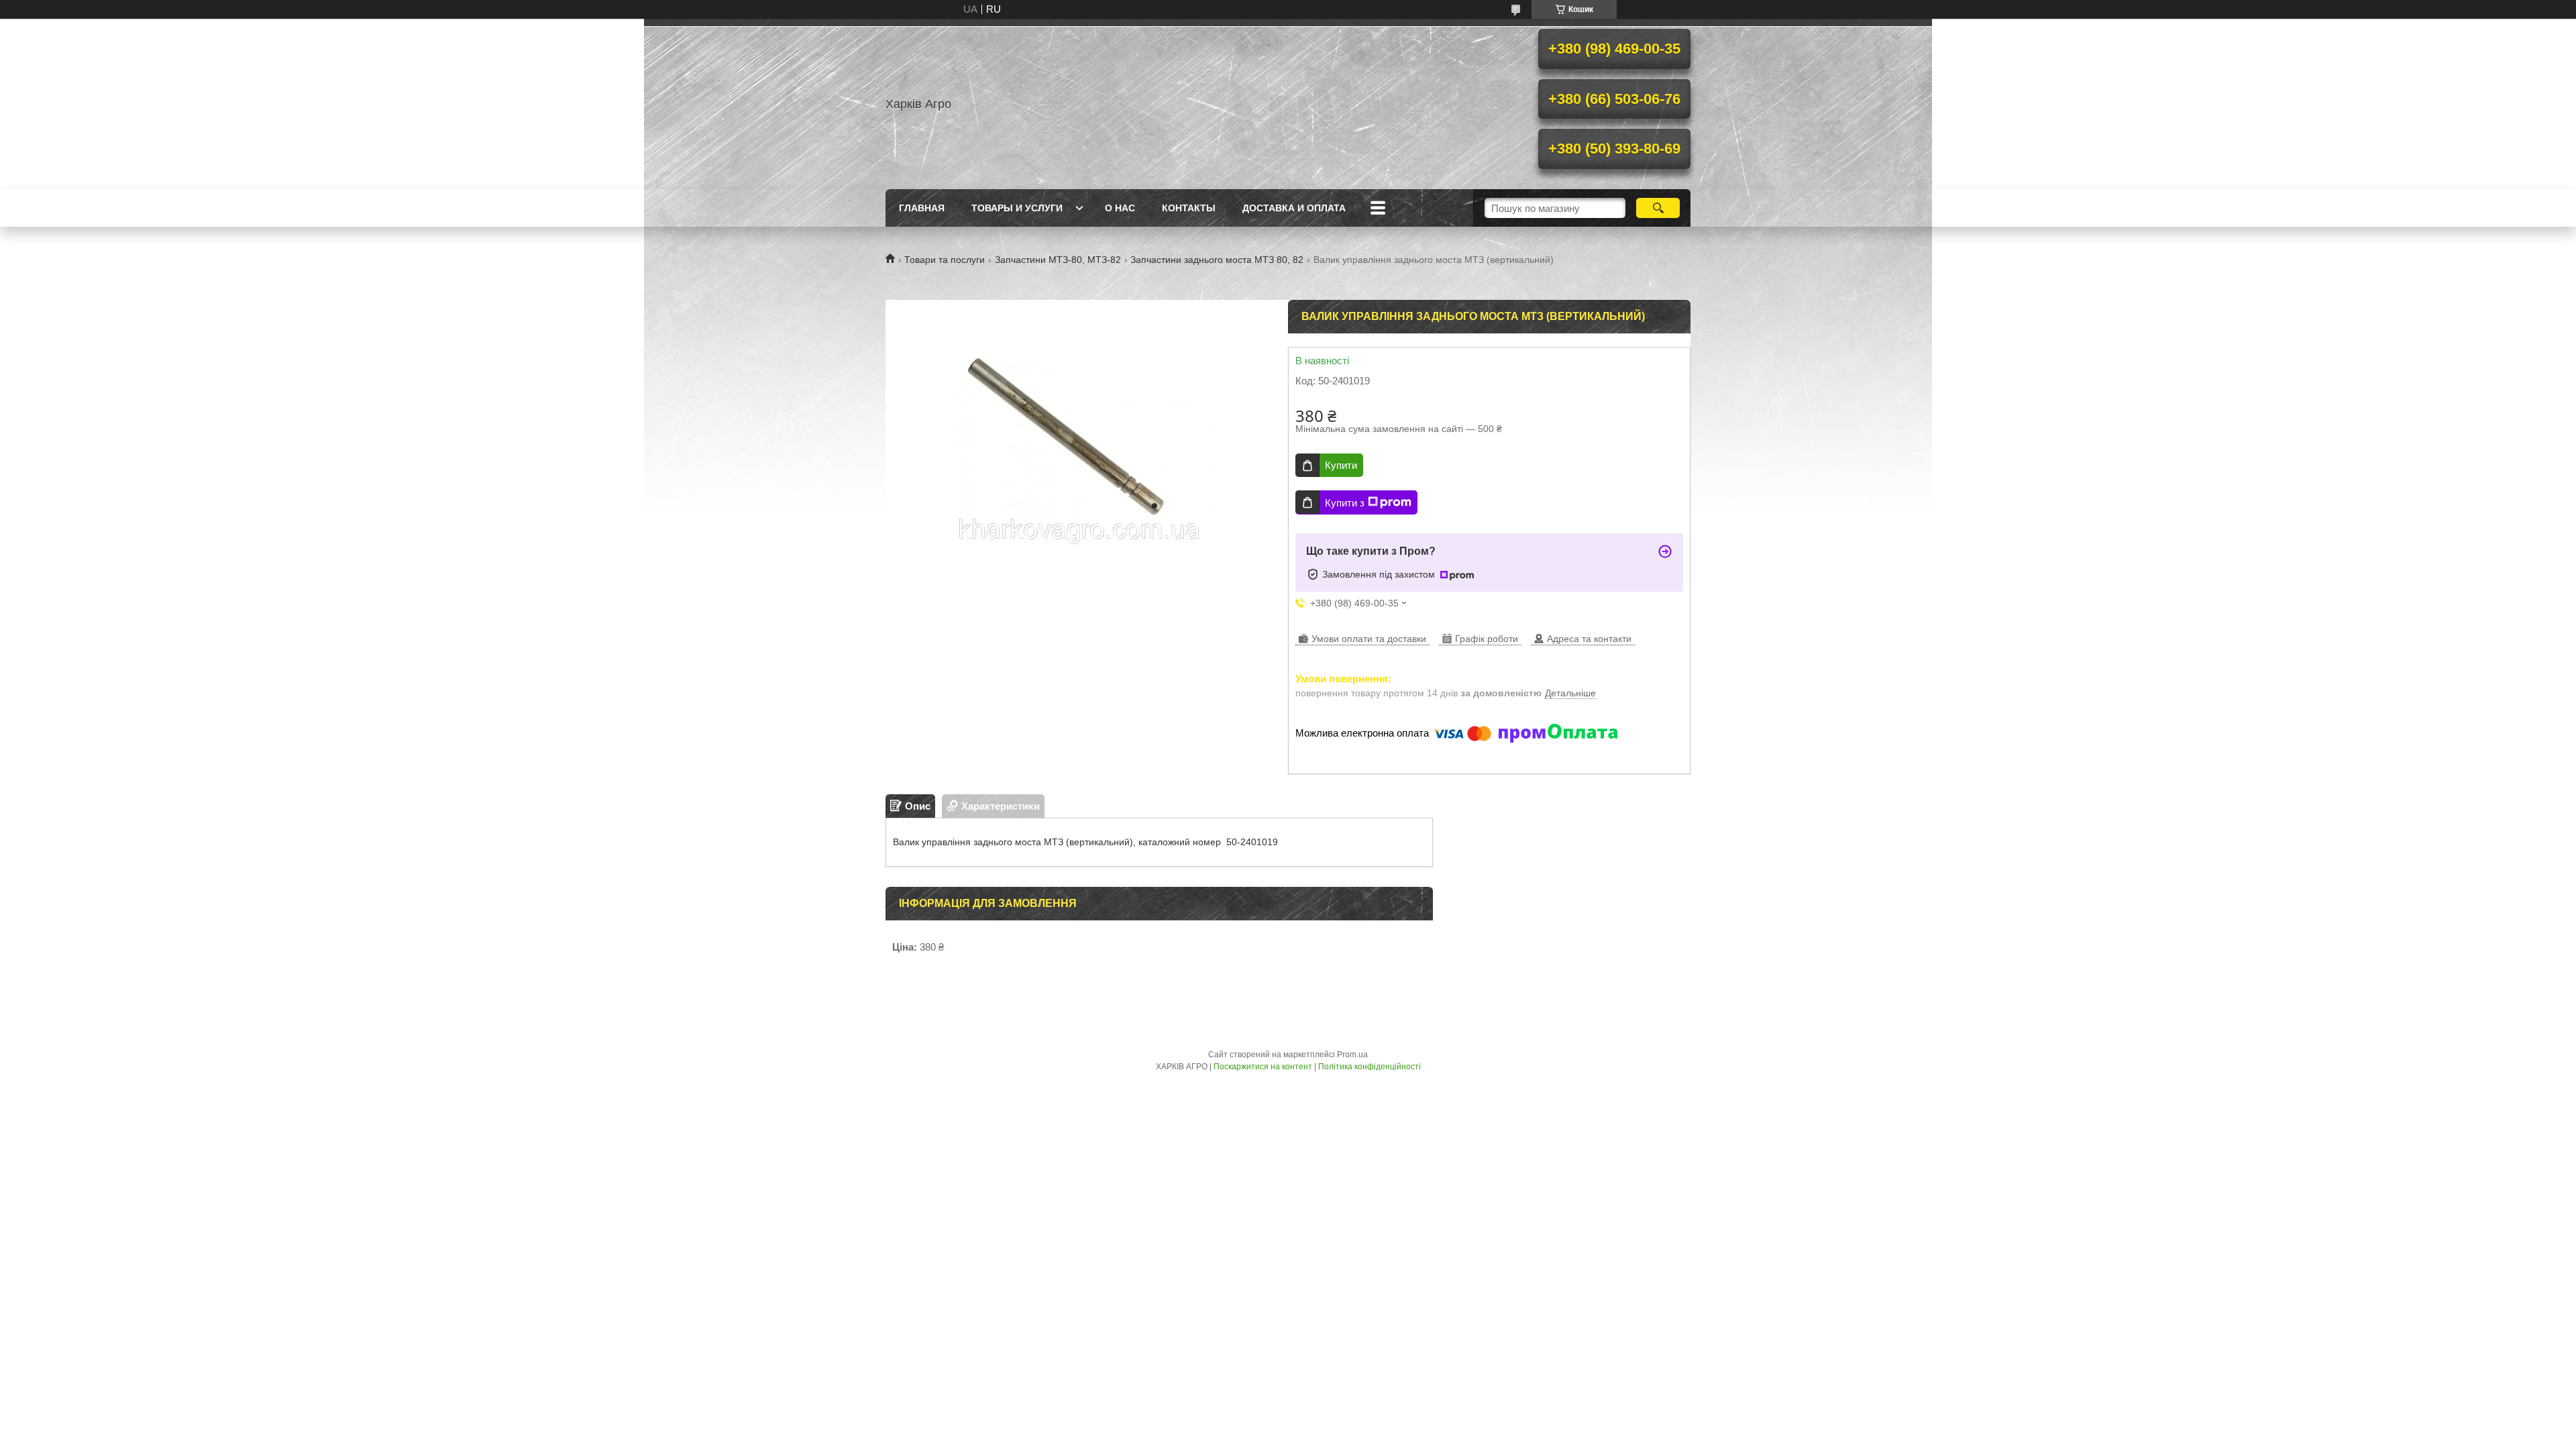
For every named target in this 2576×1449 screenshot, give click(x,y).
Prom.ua (1352, 1055)
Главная (922, 208)
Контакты (1189, 208)
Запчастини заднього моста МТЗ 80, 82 (1217, 260)
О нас (1120, 208)
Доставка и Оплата (1294, 208)
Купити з (1345, 503)
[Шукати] (1658, 208)
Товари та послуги (945, 260)
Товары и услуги (1017, 208)
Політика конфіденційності (1370, 1067)
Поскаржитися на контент (1263, 1067)
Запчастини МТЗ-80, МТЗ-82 (1058, 260)
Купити (1341, 465)
